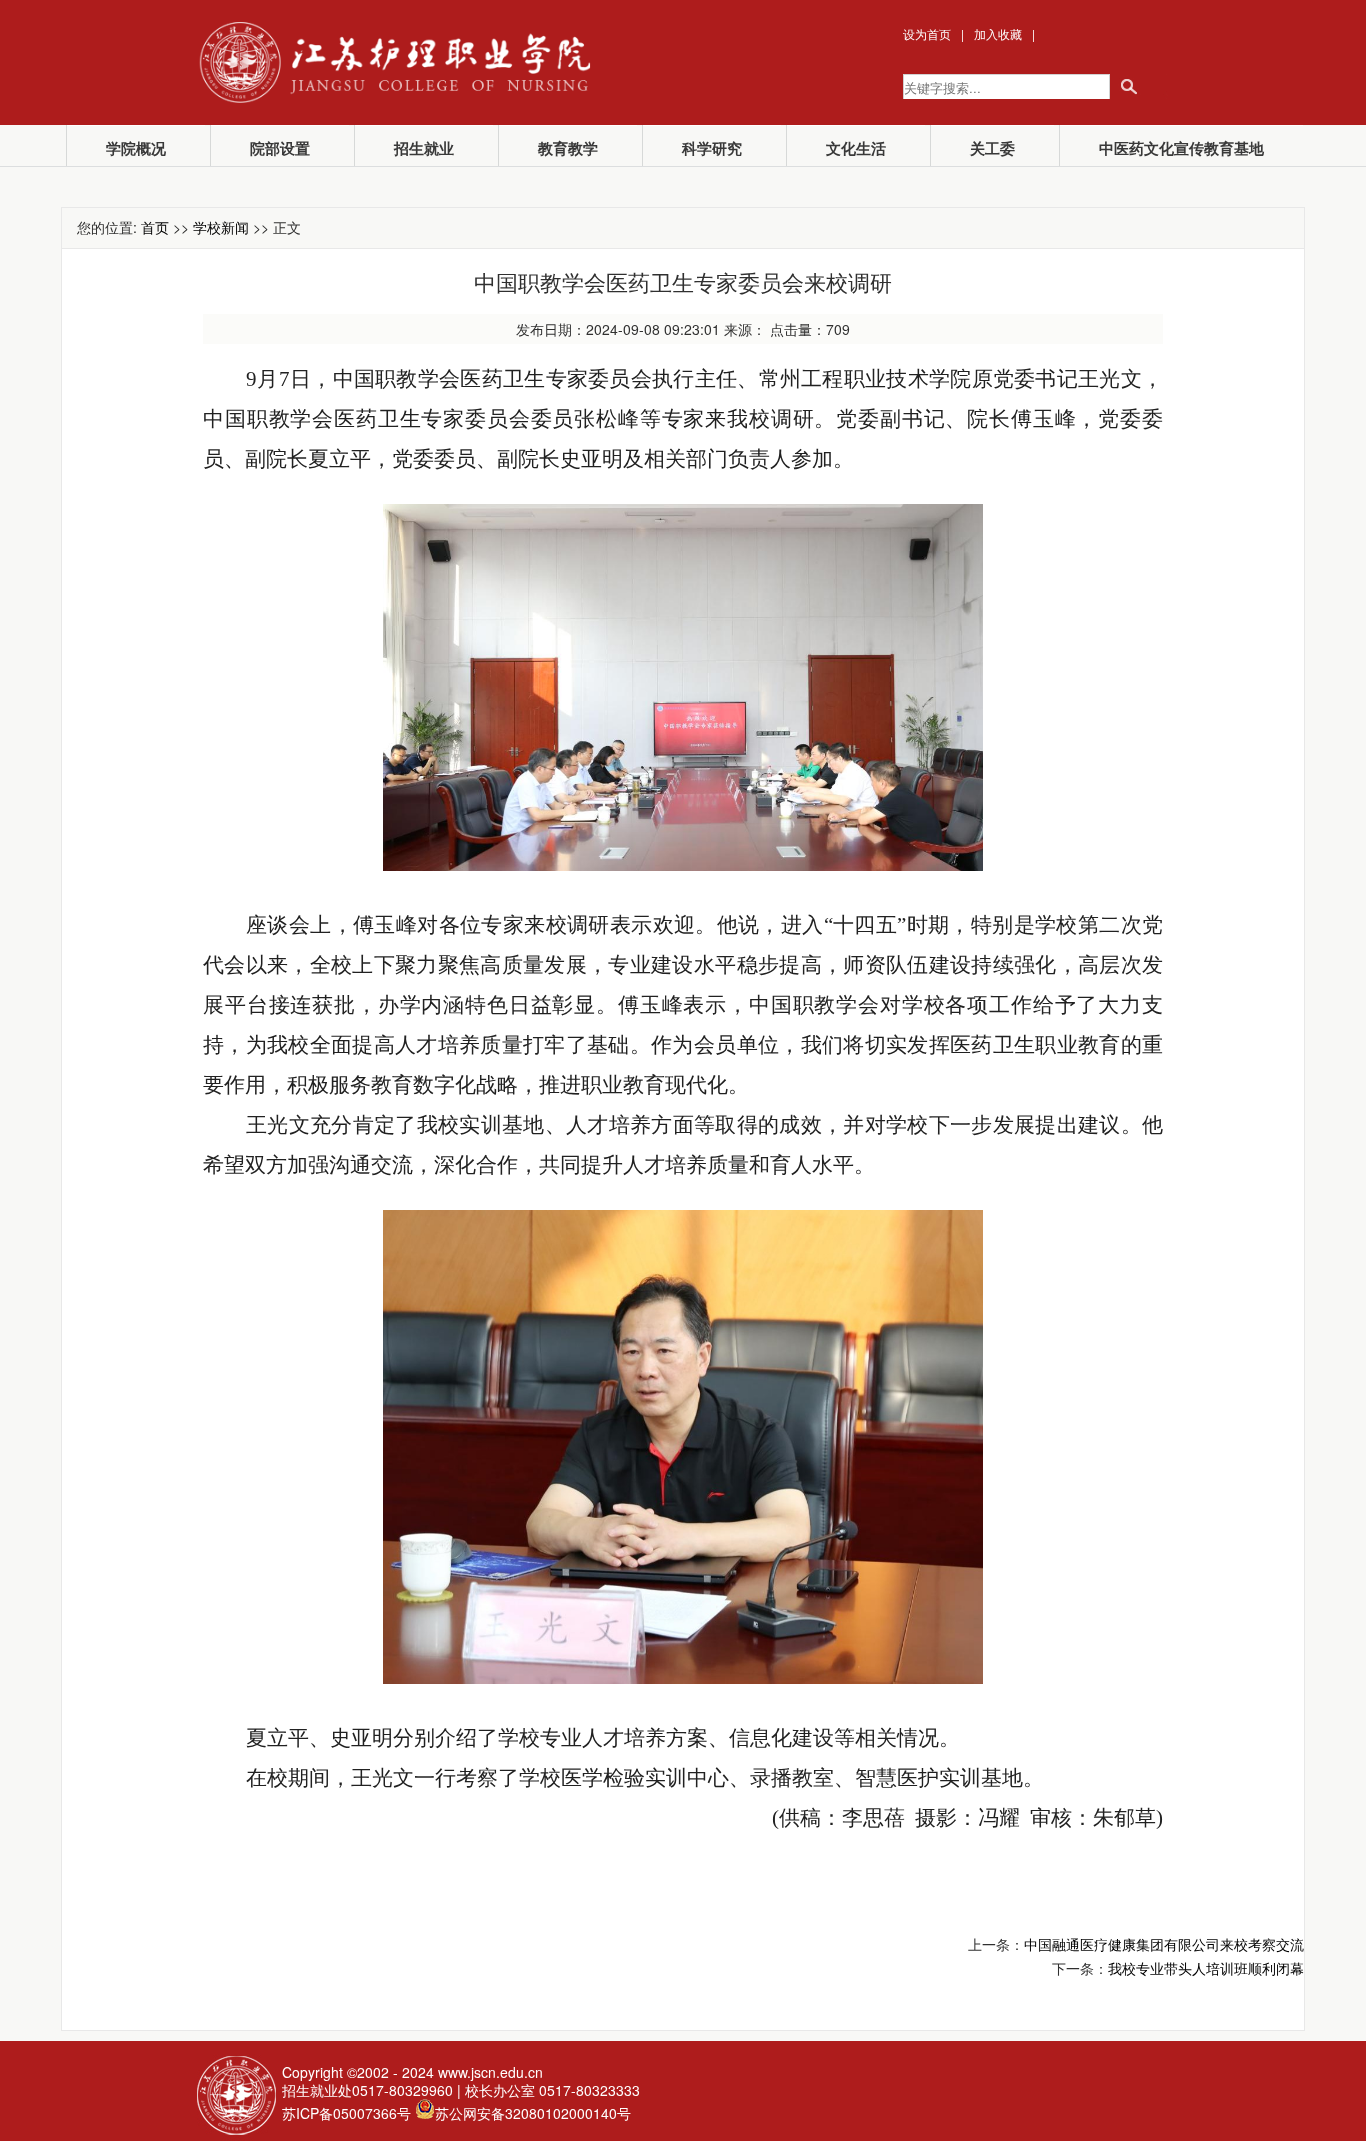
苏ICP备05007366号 (346, 2113)
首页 (155, 227)
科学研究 (712, 148)
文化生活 (856, 148)
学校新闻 (221, 227)
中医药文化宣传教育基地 (1181, 148)
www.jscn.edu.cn (490, 2072)
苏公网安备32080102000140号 (533, 2113)
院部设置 (280, 148)
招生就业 (424, 148)
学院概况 (136, 148)
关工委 (992, 148)
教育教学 (568, 148)
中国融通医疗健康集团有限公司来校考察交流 (1164, 1944)
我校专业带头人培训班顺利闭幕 (1206, 1968)
